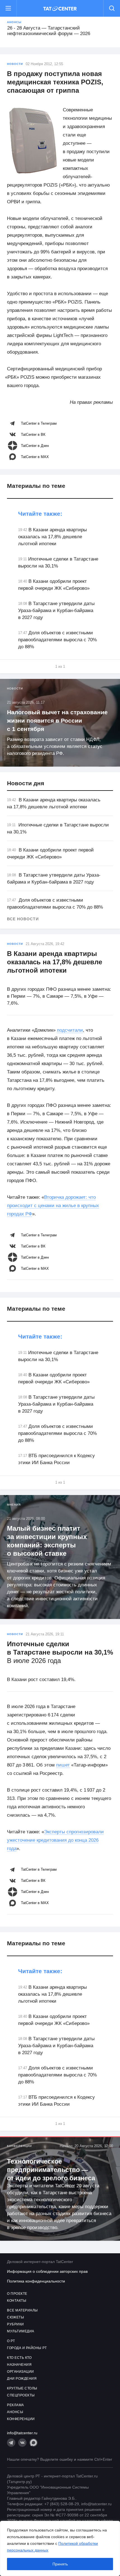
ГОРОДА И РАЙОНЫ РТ (27, 2348)
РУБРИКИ (15, 2324)
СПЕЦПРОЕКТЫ (21, 2395)
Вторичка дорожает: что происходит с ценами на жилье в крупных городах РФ (53, 1206)
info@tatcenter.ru (22, 2433)
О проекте (17, 2294)
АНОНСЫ (15, 2412)
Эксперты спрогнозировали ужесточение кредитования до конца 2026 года (55, 1840)
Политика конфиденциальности (36, 2281)
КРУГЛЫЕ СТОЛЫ (22, 2388)
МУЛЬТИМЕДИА (21, 2331)
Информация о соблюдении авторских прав (47, 2271)
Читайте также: (40, 514)
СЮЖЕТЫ (15, 2317)
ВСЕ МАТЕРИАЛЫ (22, 2310)
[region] (60, 2548)
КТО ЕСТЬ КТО (19, 2358)
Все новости (23, 919)
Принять (60, 2564)
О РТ (11, 2341)
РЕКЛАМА (15, 2405)
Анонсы (14, 22)
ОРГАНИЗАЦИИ (21, 2372)
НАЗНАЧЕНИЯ (19, 2365)
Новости (15, 64)
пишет (63, 1765)
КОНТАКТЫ (17, 2301)
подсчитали (70, 1030)
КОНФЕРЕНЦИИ (21, 2419)
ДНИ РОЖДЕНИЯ (22, 2379)
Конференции (19, 2146)
